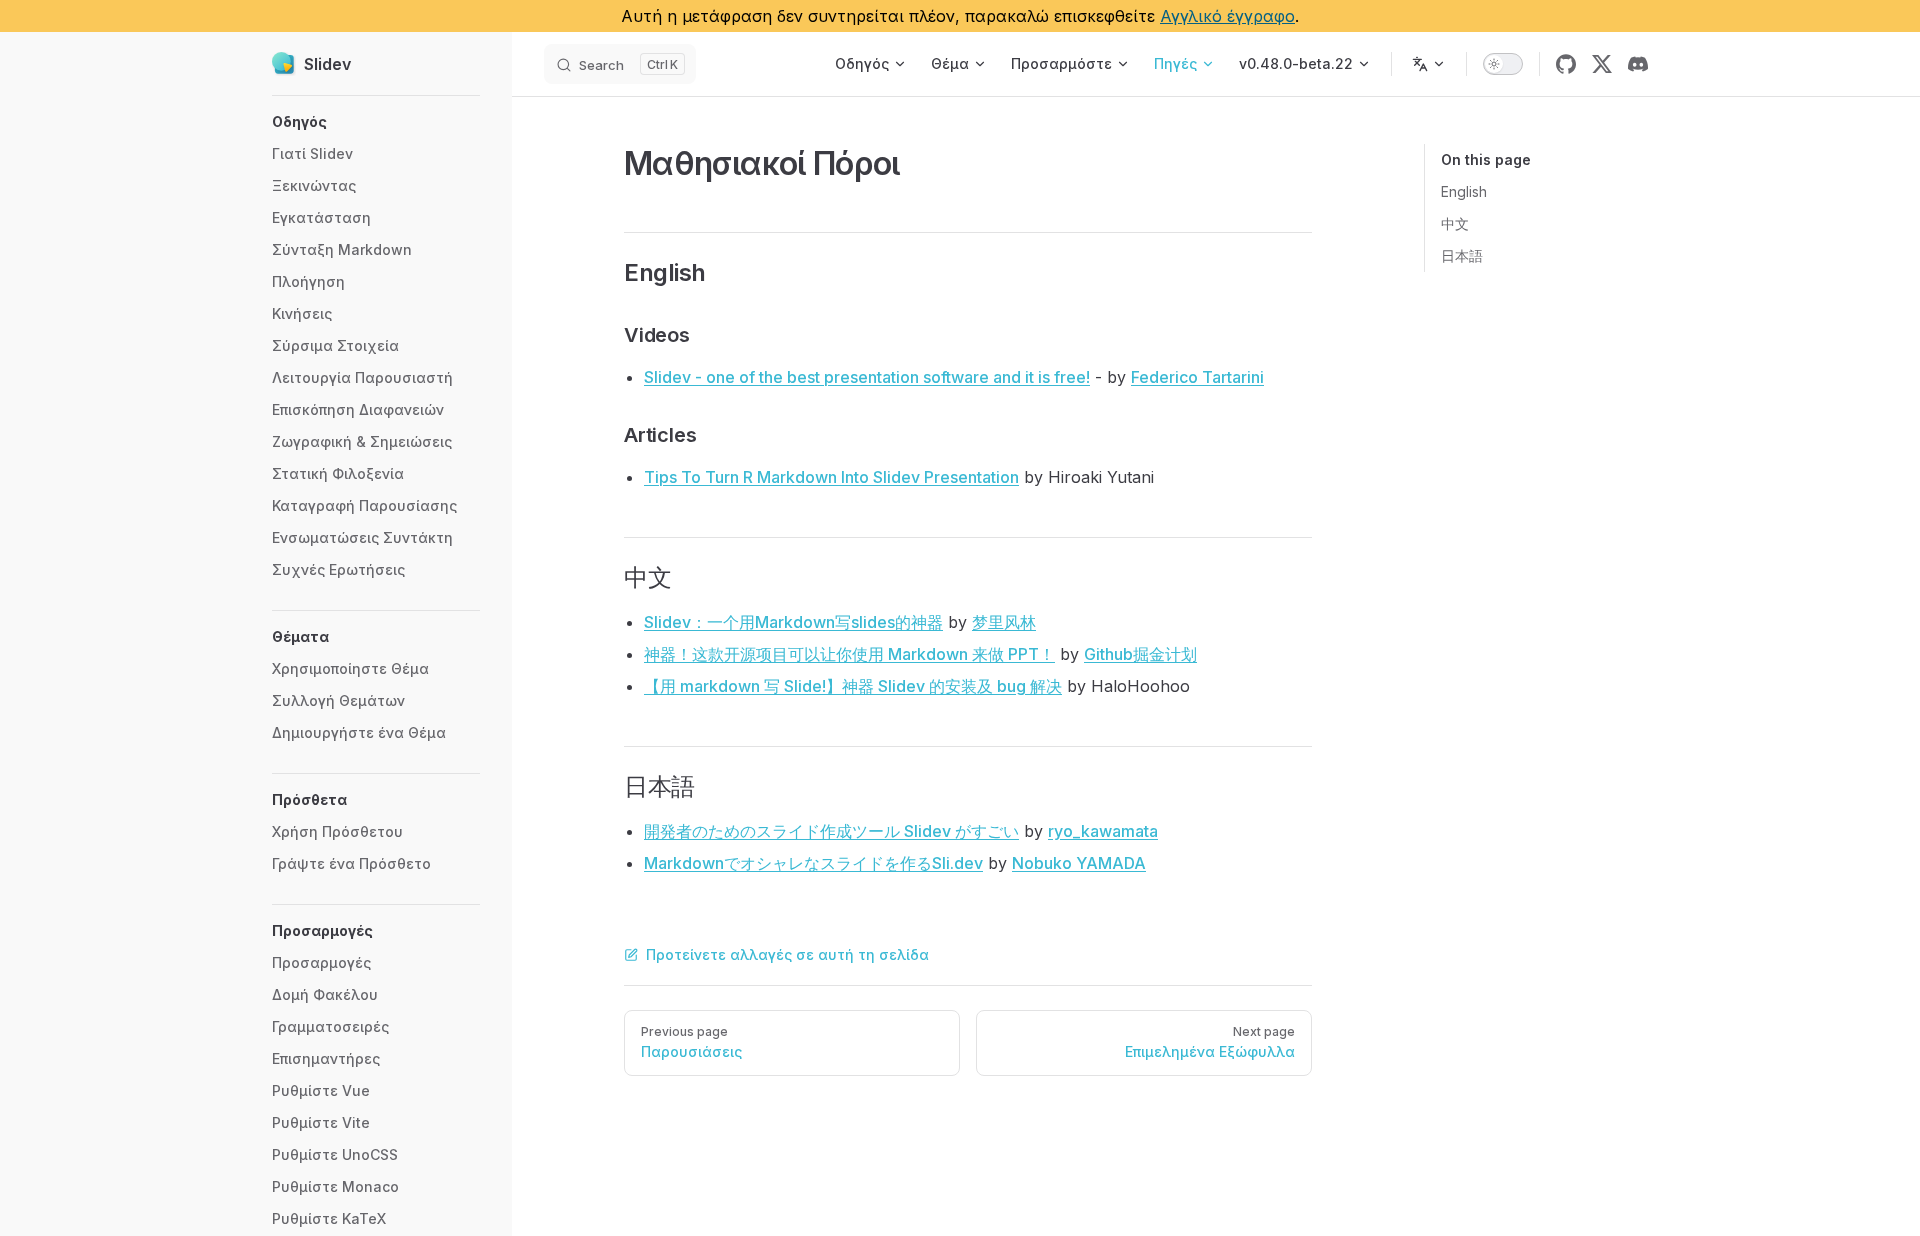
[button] (376, 122)
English (1464, 191)
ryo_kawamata (1103, 831)
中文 (1455, 223)
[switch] (1503, 64)
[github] (1566, 64)
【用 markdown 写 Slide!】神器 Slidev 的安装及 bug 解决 (853, 686)
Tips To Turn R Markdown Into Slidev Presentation (831, 477)
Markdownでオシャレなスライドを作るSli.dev (813, 863)
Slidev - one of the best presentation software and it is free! (867, 377)
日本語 (1462, 255)
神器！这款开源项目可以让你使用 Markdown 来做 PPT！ (849, 654)
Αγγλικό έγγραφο (1227, 16)
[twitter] (1602, 64)
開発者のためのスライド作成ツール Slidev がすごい (831, 831)
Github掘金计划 (1140, 654)
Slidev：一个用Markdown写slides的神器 (793, 622)
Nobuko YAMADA (1079, 863)
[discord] (1638, 64)
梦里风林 (1004, 622)
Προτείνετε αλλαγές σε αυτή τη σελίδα (787, 954)
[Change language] (1429, 64)
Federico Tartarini (1197, 377)
